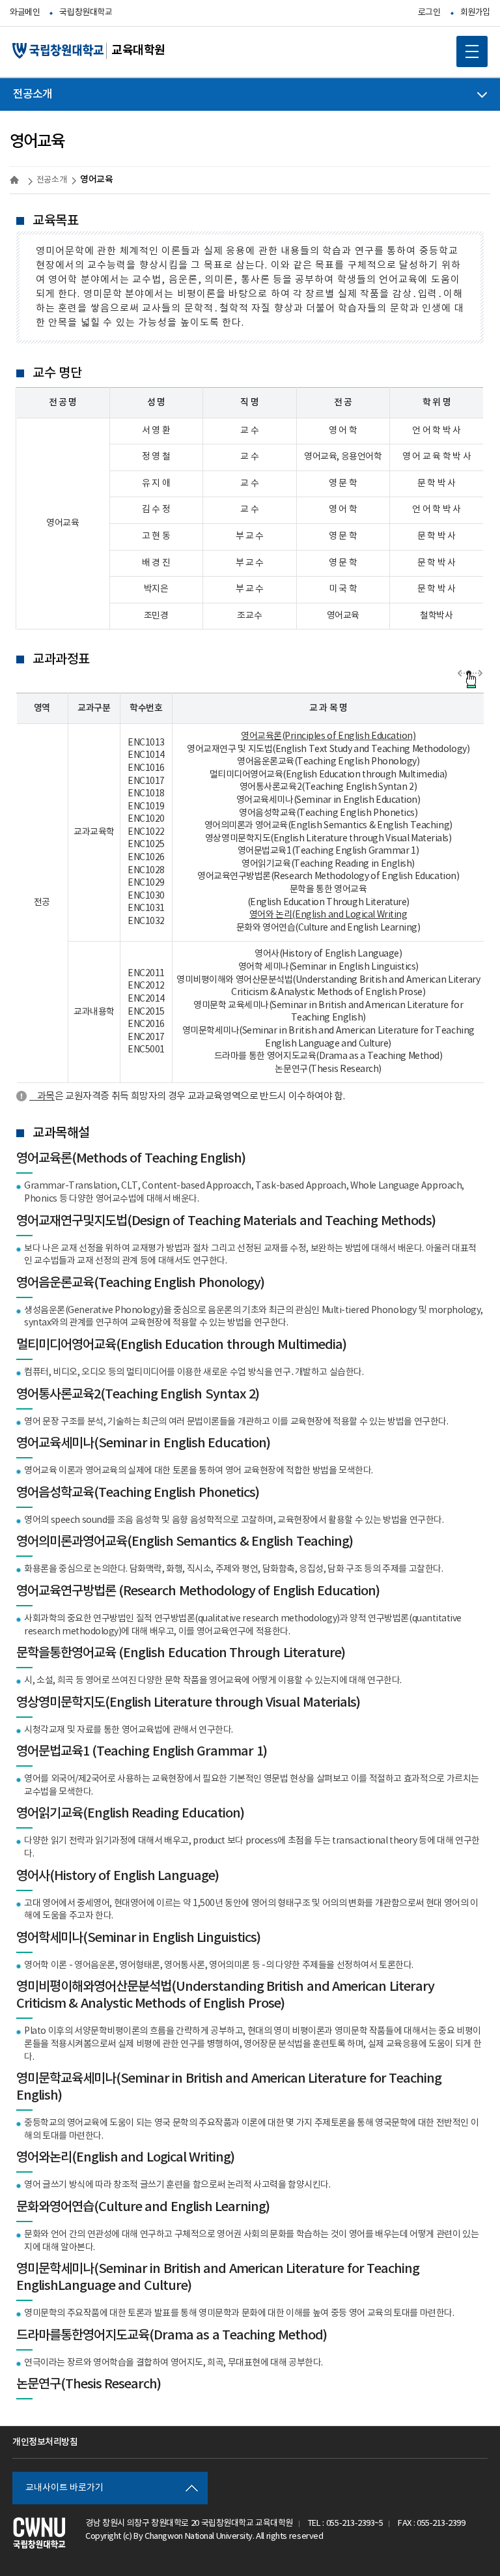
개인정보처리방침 (45, 2442)
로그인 (429, 13)
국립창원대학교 (86, 13)
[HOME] (16, 180)
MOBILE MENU (472, 51)
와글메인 (25, 13)
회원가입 (475, 13)
